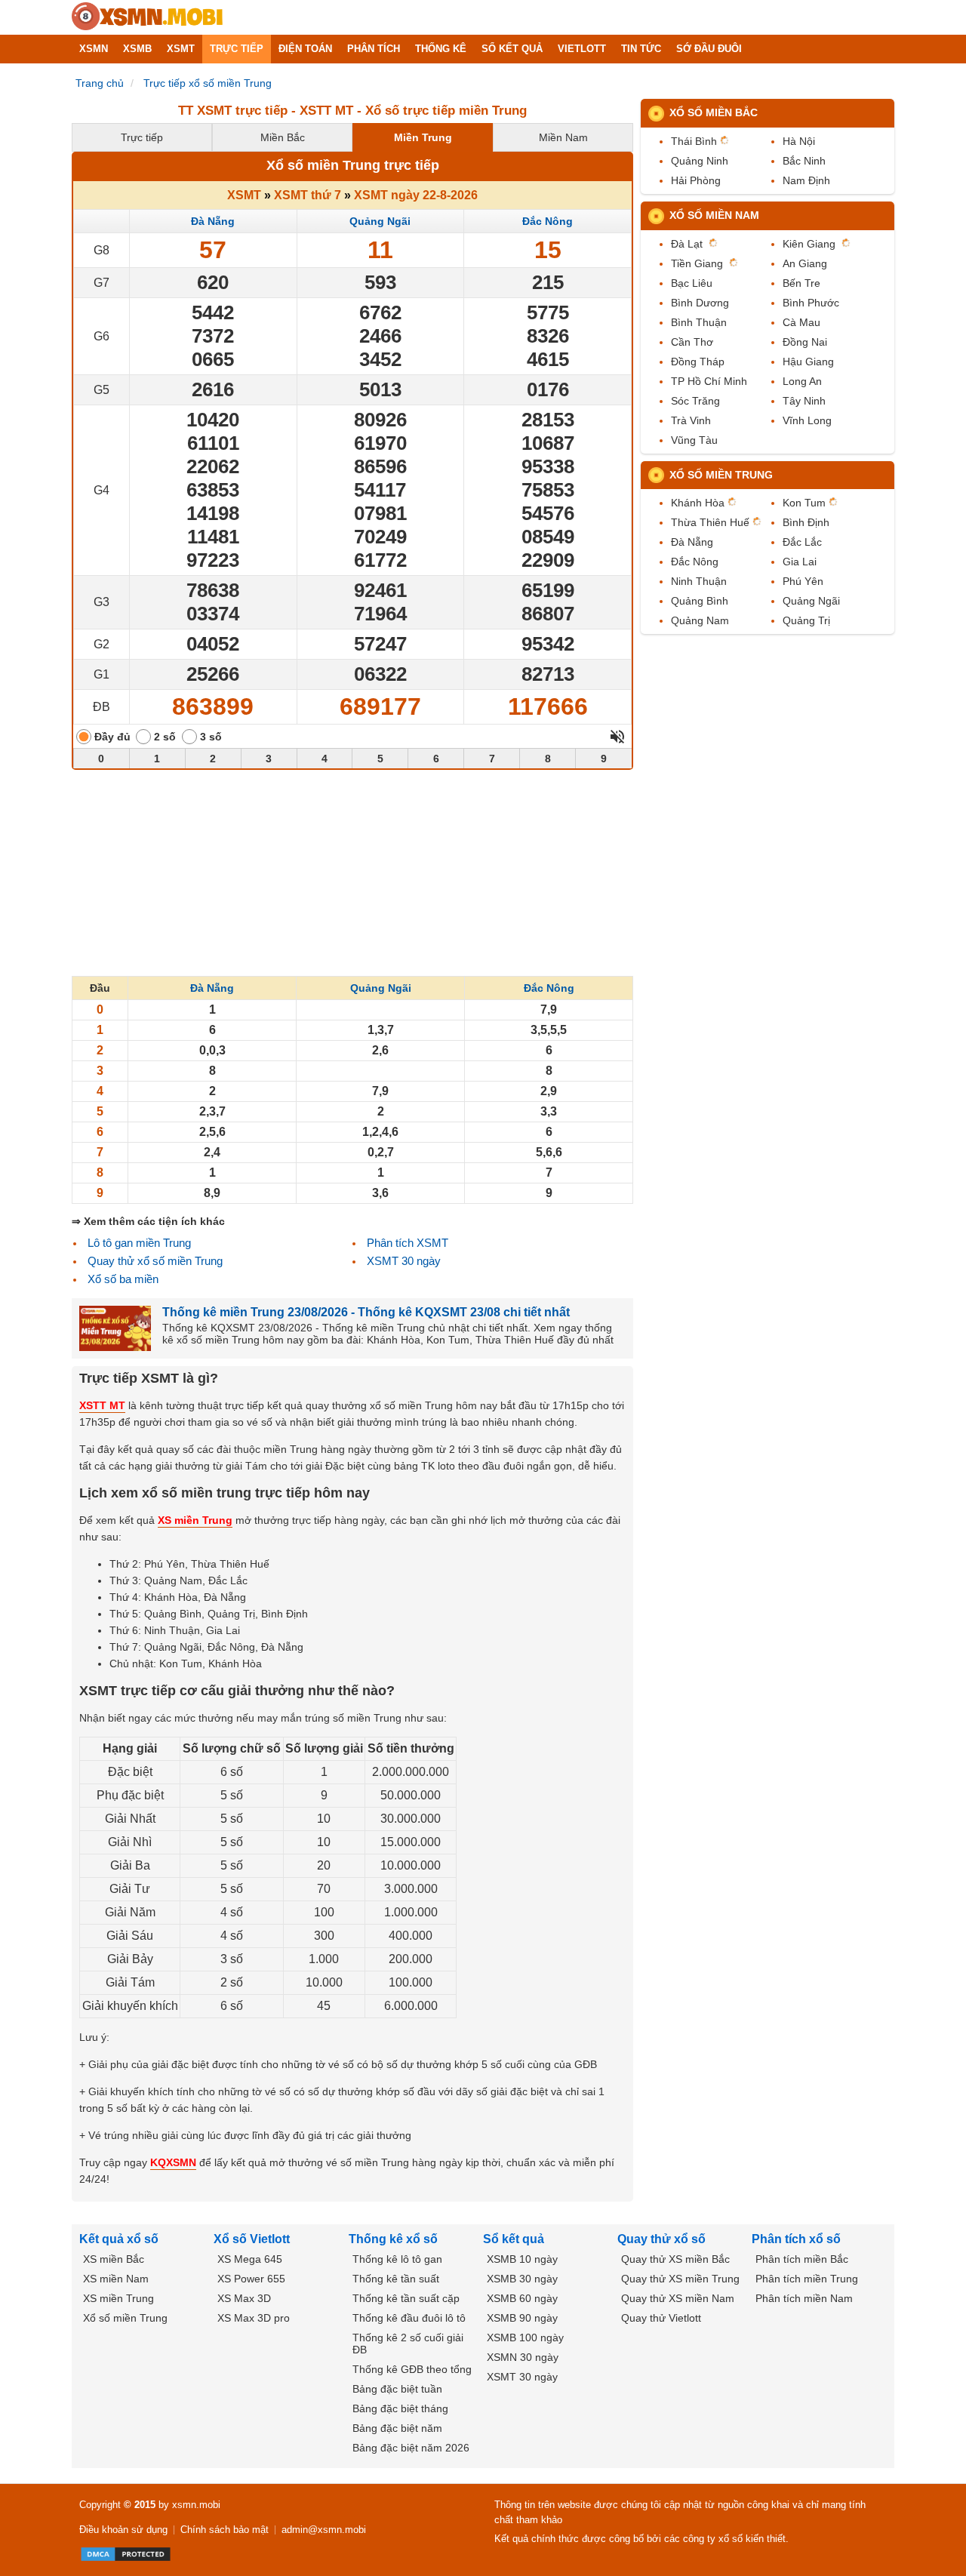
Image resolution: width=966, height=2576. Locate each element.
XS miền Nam (116, 2279)
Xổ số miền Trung (721, 475)
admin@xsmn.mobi (324, 2530)
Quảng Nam (700, 620)
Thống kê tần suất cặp (406, 2298)
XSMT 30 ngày (404, 1261)
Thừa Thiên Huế (710, 522)
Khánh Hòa (698, 503)
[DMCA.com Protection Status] (126, 2554)
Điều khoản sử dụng (123, 2530)
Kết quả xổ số (119, 2239)
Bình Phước (811, 303)
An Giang (805, 263)
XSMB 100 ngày (525, 2337)
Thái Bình (694, 141)
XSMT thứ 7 (308, 195)
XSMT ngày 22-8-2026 (416, 195)
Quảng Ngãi (380, 221)
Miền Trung (423, 137)
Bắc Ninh (804, 161)
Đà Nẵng (213, 221)
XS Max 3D (244, 2298)
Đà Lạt (687, 244)
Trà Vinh (691, 420)
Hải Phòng (696, 180)
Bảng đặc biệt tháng (400, 2408)
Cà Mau (801, 322)
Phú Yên (803, 581)
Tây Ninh (804, 401)
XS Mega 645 (250, 2259)
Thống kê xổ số (393, 2239)
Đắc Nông (548, 221)
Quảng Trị (806, 620)
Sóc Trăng (695, 401)
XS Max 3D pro (254, 2318)
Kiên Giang (809, 244)
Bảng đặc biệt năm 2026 (411, 2448)
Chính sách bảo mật (225, 2530)
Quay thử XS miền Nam (678, 2298)
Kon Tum (804, 503)
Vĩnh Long (807, 420)
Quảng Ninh (700, 161)
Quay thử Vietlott (661, 2318)
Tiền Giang (697, 263)
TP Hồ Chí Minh (709, 381)
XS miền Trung (118, 2298)
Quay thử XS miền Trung (680, 2279)
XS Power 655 (251, 2279)
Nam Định (806, 180)
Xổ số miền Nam (714, 215)
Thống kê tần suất (396, 2279)
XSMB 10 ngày (522, 2259)
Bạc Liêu (692, 283)
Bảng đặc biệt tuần (397, 2389)
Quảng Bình (700, 601)
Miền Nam (563, 137)
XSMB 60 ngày (522, 2298)
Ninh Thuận (699, 581)
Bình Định (806, 522)
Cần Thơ (692, 342)
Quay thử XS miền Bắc (675, 2259)
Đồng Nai (805, 342)
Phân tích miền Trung (807, 2279)
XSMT (244, 195)
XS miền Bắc (114, 2259)
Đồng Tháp (698, 362)
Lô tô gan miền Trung (139, 1243)
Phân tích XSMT (408, 1243)
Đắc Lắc (802, 542)
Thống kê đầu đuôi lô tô (409, 2318)
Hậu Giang (808, 362)
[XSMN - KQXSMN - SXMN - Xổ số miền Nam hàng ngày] (147, 17)
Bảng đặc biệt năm (397, 2428)
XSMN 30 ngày (523, 2357)
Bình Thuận (699, 322)
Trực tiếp (142, 137)
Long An (802, 381)
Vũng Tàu (694, 440)
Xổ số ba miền (123, 1279)
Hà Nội (799, 141)
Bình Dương (700, 303)
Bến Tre (801, 283)
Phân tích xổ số (796, 2239)
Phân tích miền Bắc (802, 2259)
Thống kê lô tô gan (397, 2259)
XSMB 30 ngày (522, 2279)
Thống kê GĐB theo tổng (412, 2369)
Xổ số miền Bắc (714, 112)
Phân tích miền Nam (804, 2298)
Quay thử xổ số (661, 2239)
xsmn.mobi (196, 2505)
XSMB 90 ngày (522, 2318)
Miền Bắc (283, 137)
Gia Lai (800, 562)
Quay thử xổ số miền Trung (155, 1261)
